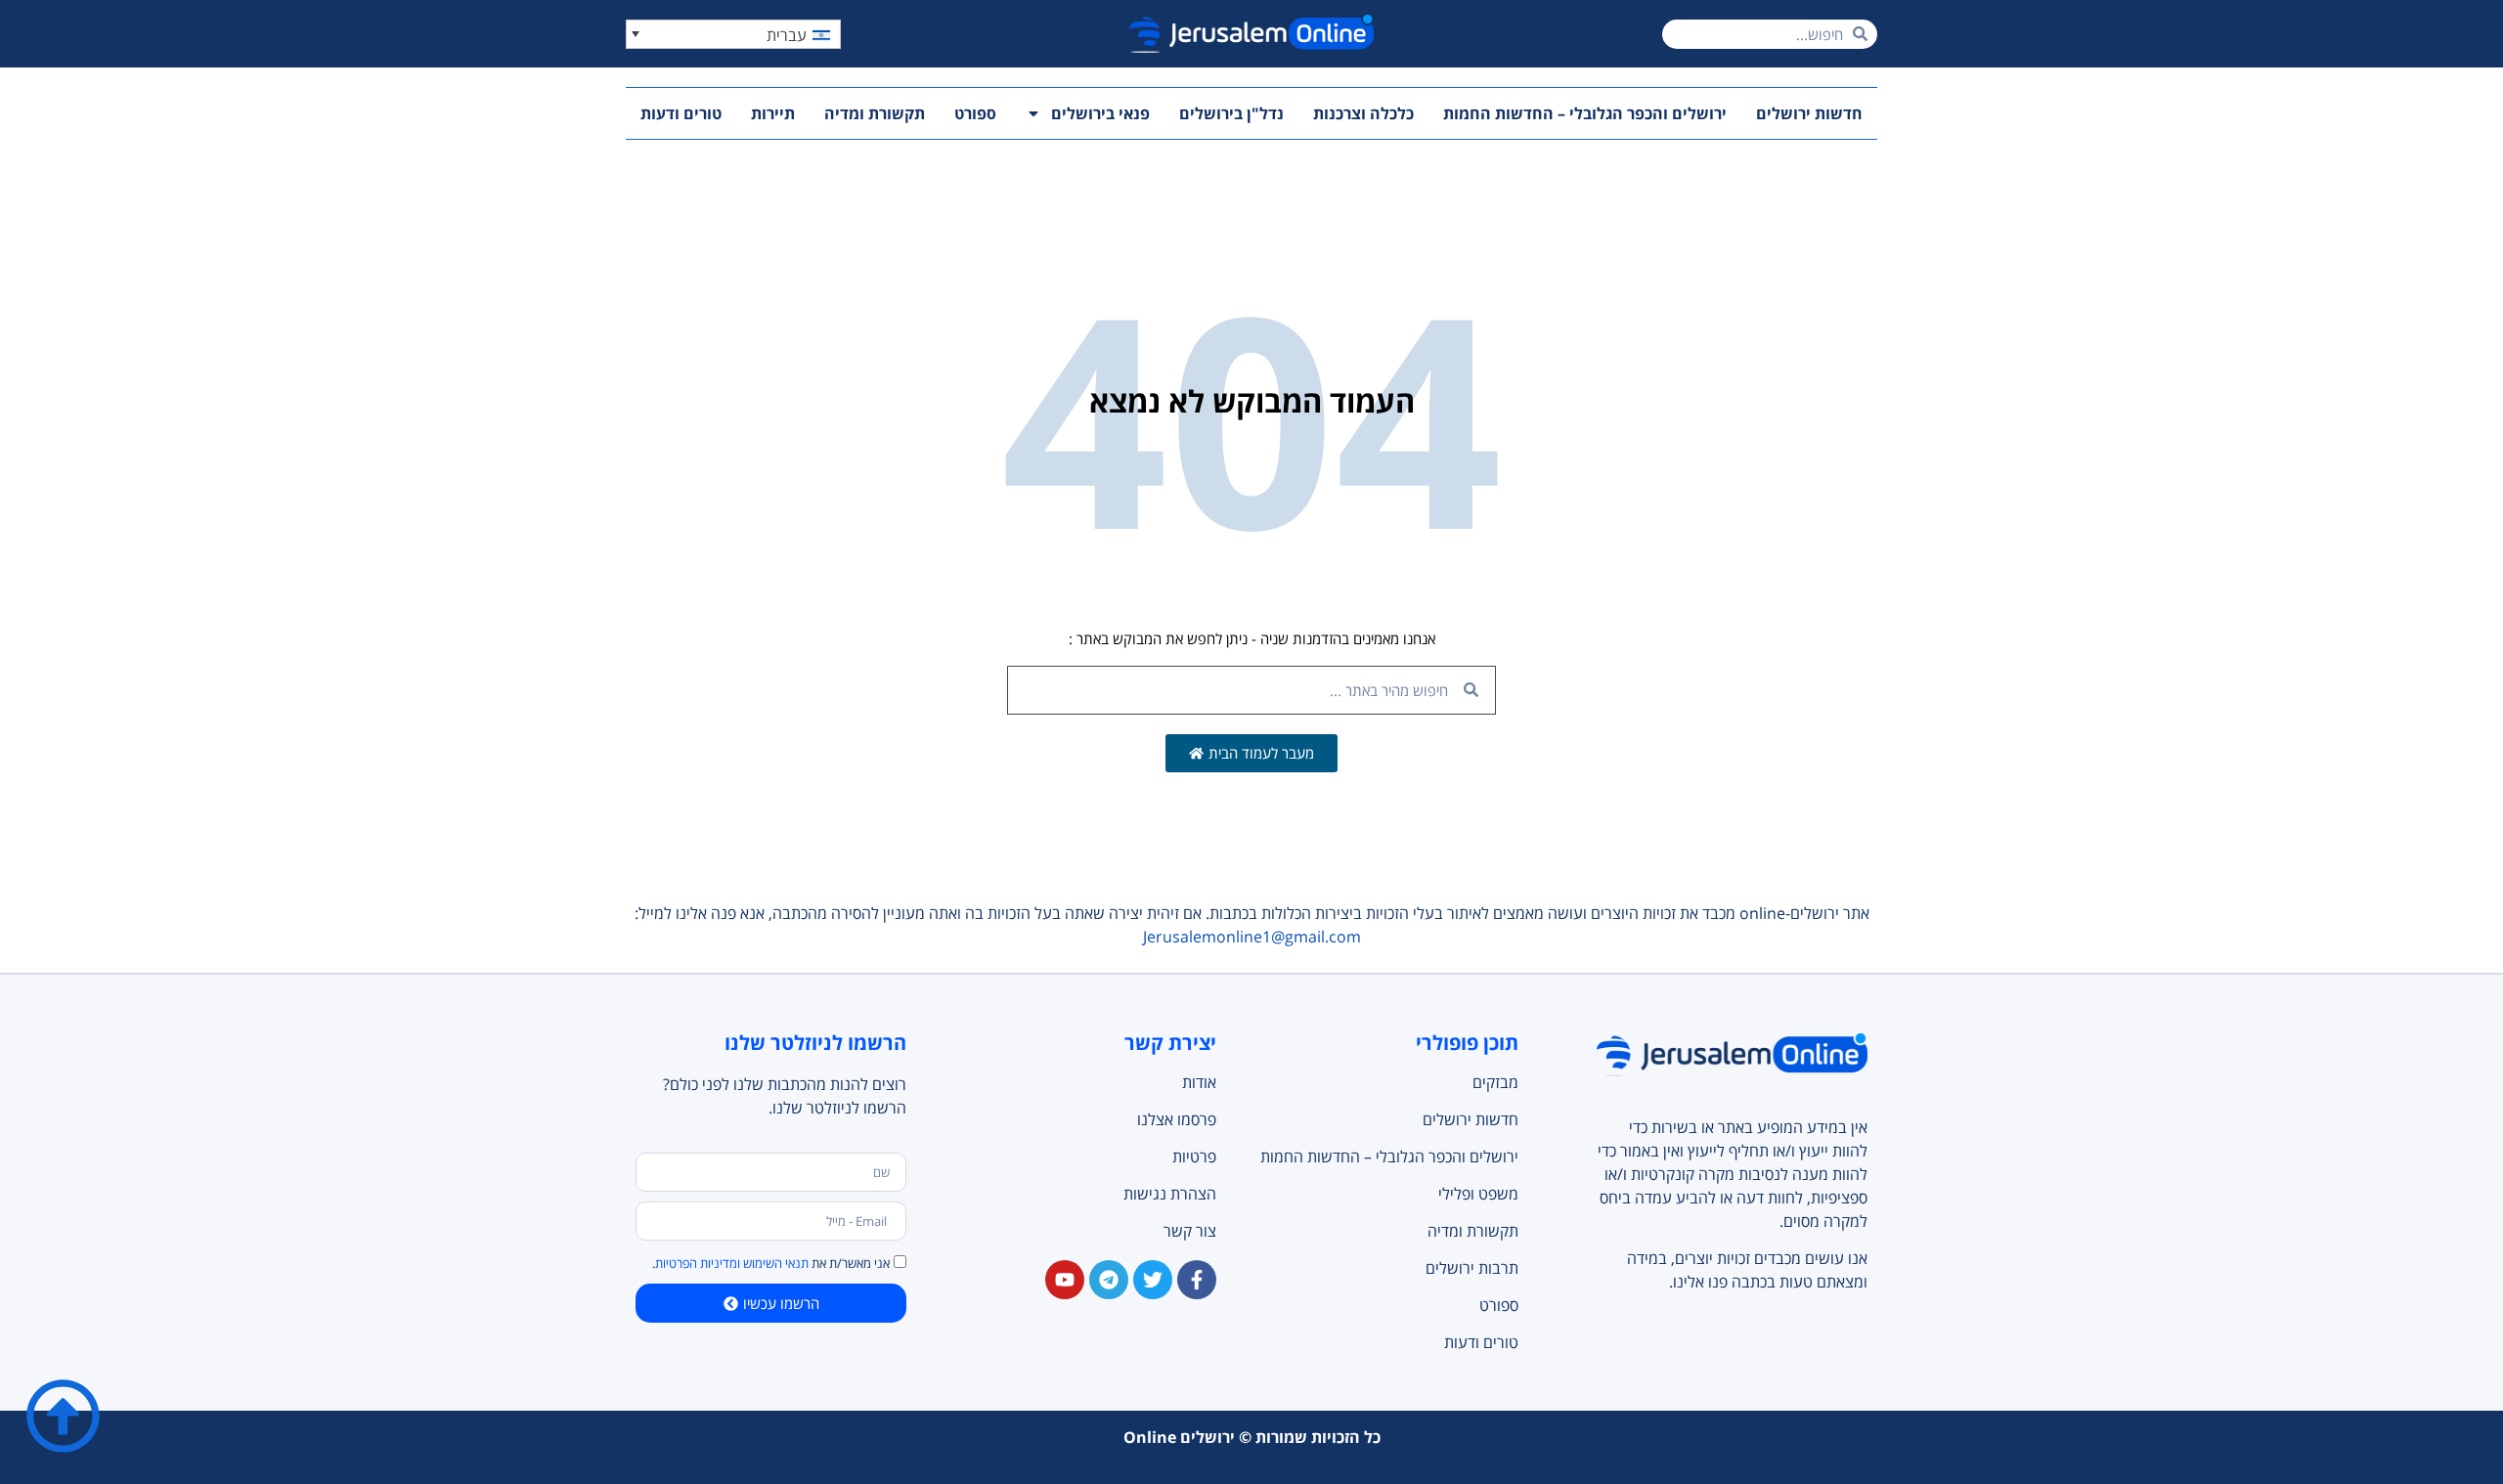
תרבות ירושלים (1471, 1268)
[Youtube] (1065, 1280)
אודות (1199, 1082)
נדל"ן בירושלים (1231, 113)
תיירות (773, 113)
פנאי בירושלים (1100, 113)
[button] (733, 34)
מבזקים (1495, 1082)
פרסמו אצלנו (1177, 1119)
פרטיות (1194, 1157)
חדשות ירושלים (1809, 113)
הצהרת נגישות (1170, 1194)
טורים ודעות (681, 113)
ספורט (975, 113)
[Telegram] (1109, 1280)
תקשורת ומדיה (875, 113)
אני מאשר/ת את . (771, 1263)
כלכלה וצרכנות (1363, 113)
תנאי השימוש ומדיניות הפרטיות (732, 1263)
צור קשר (1190, 1231)
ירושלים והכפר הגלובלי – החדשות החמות (1585, 113)
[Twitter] (1153, 1280)
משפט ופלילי (1478, 1194)
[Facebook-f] (1197, 1280)
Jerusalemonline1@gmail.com (1252, 937)
